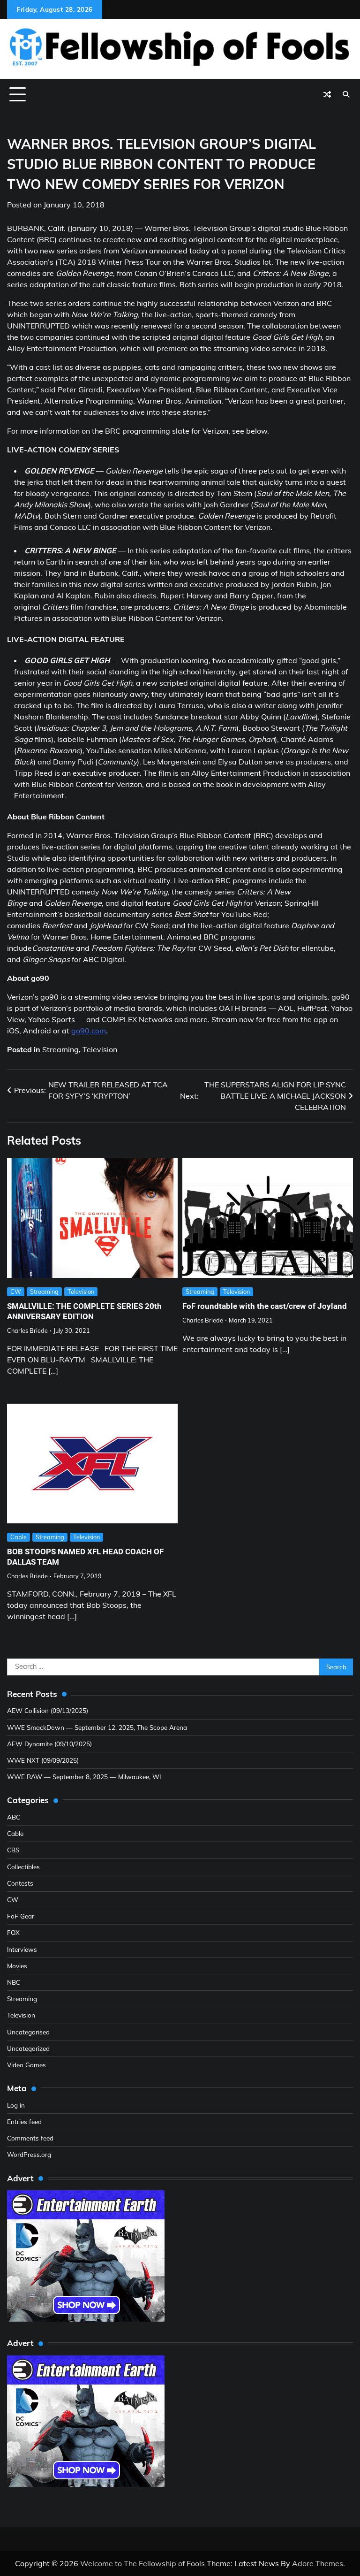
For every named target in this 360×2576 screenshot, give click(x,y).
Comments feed (30, 2138)
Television (100, 1049)
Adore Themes (318, 2563)
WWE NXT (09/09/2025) (43, 1760)
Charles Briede (27, 1330)
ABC (14, 1817)
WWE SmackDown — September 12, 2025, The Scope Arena (97, 1727)
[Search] (346, 94)
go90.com (89, 1031)
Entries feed (24, 2121)
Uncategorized (28, 2048)
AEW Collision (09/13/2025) (48, 1710)
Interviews (22, 1949)
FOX (13, 1932)
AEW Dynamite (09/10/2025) (49, 1744)
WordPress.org (29, 2154)
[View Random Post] (327, 94)
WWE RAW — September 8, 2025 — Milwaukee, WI (84, 1777)
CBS (13, 1850)
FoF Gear (21, 1916)
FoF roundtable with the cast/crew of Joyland (265, 1306)
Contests (20, 1883)
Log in (16, 2105)
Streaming (60, 1049)
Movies (17, 1966)
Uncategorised (28, 2032)
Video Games (26, 2065)
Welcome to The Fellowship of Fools (142, 2563)
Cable (19, 1537)
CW (16, 1292)
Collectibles (23, 1867)
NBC (14, 1982)
